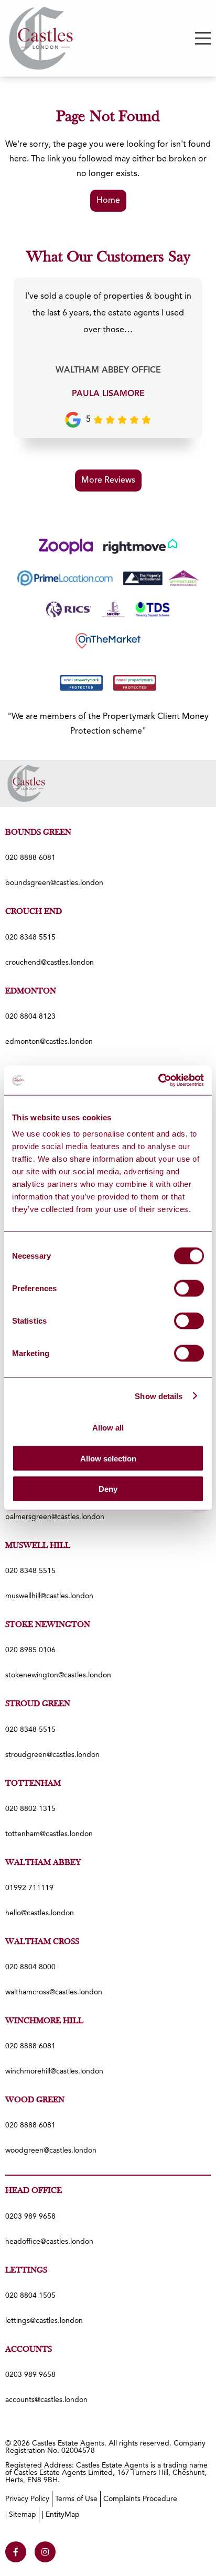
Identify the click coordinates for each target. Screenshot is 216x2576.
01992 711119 (29, 1888)
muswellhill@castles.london (49, 1596)
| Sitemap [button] (21, 2515)
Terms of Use (76, 2499)
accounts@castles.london (46, 2400)
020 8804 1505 (30, 2296)
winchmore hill (44, 2021)
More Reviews (108, 481)
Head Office (34, 2191)
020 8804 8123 (30, 1017)
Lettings (26, 2271)
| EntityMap (61, 2515)
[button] (203, 38)
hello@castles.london (40, 1913)
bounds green (38, 833)
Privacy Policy (27, 2499)
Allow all (108, 1428)
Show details (159, 1396)
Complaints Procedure (140, 2499)
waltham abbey (43, 1863)
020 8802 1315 (30, 1809)
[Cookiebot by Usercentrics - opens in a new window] (158, 1080)
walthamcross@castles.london (54, 1992)
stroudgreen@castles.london (52, 1755)
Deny (108, 1489)
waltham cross (42, 1942)
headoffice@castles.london (49, 2242)
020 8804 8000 (30, 1967)
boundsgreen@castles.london (54, 883)
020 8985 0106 (30, 1650)
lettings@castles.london (44, 2321)
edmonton (31, 991)
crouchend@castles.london (50, 963)
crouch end (34, 912)
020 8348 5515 (30, 937)
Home (108, 201)
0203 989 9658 (30, 2217)
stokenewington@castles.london (58, 1675)
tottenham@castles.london (49, 1834)
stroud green (38, 1704)
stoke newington (48, 1625)
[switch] (189, 1289)
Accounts (29, 2350)
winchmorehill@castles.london (54, 2071)
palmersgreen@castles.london (55, 1517)
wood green (35, 2100)
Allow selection (108, 1458)
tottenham (33, 1784)
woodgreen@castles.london (51, 2151)
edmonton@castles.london (49, 1042)
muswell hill (38, 1546)
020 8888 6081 (30, 858)
